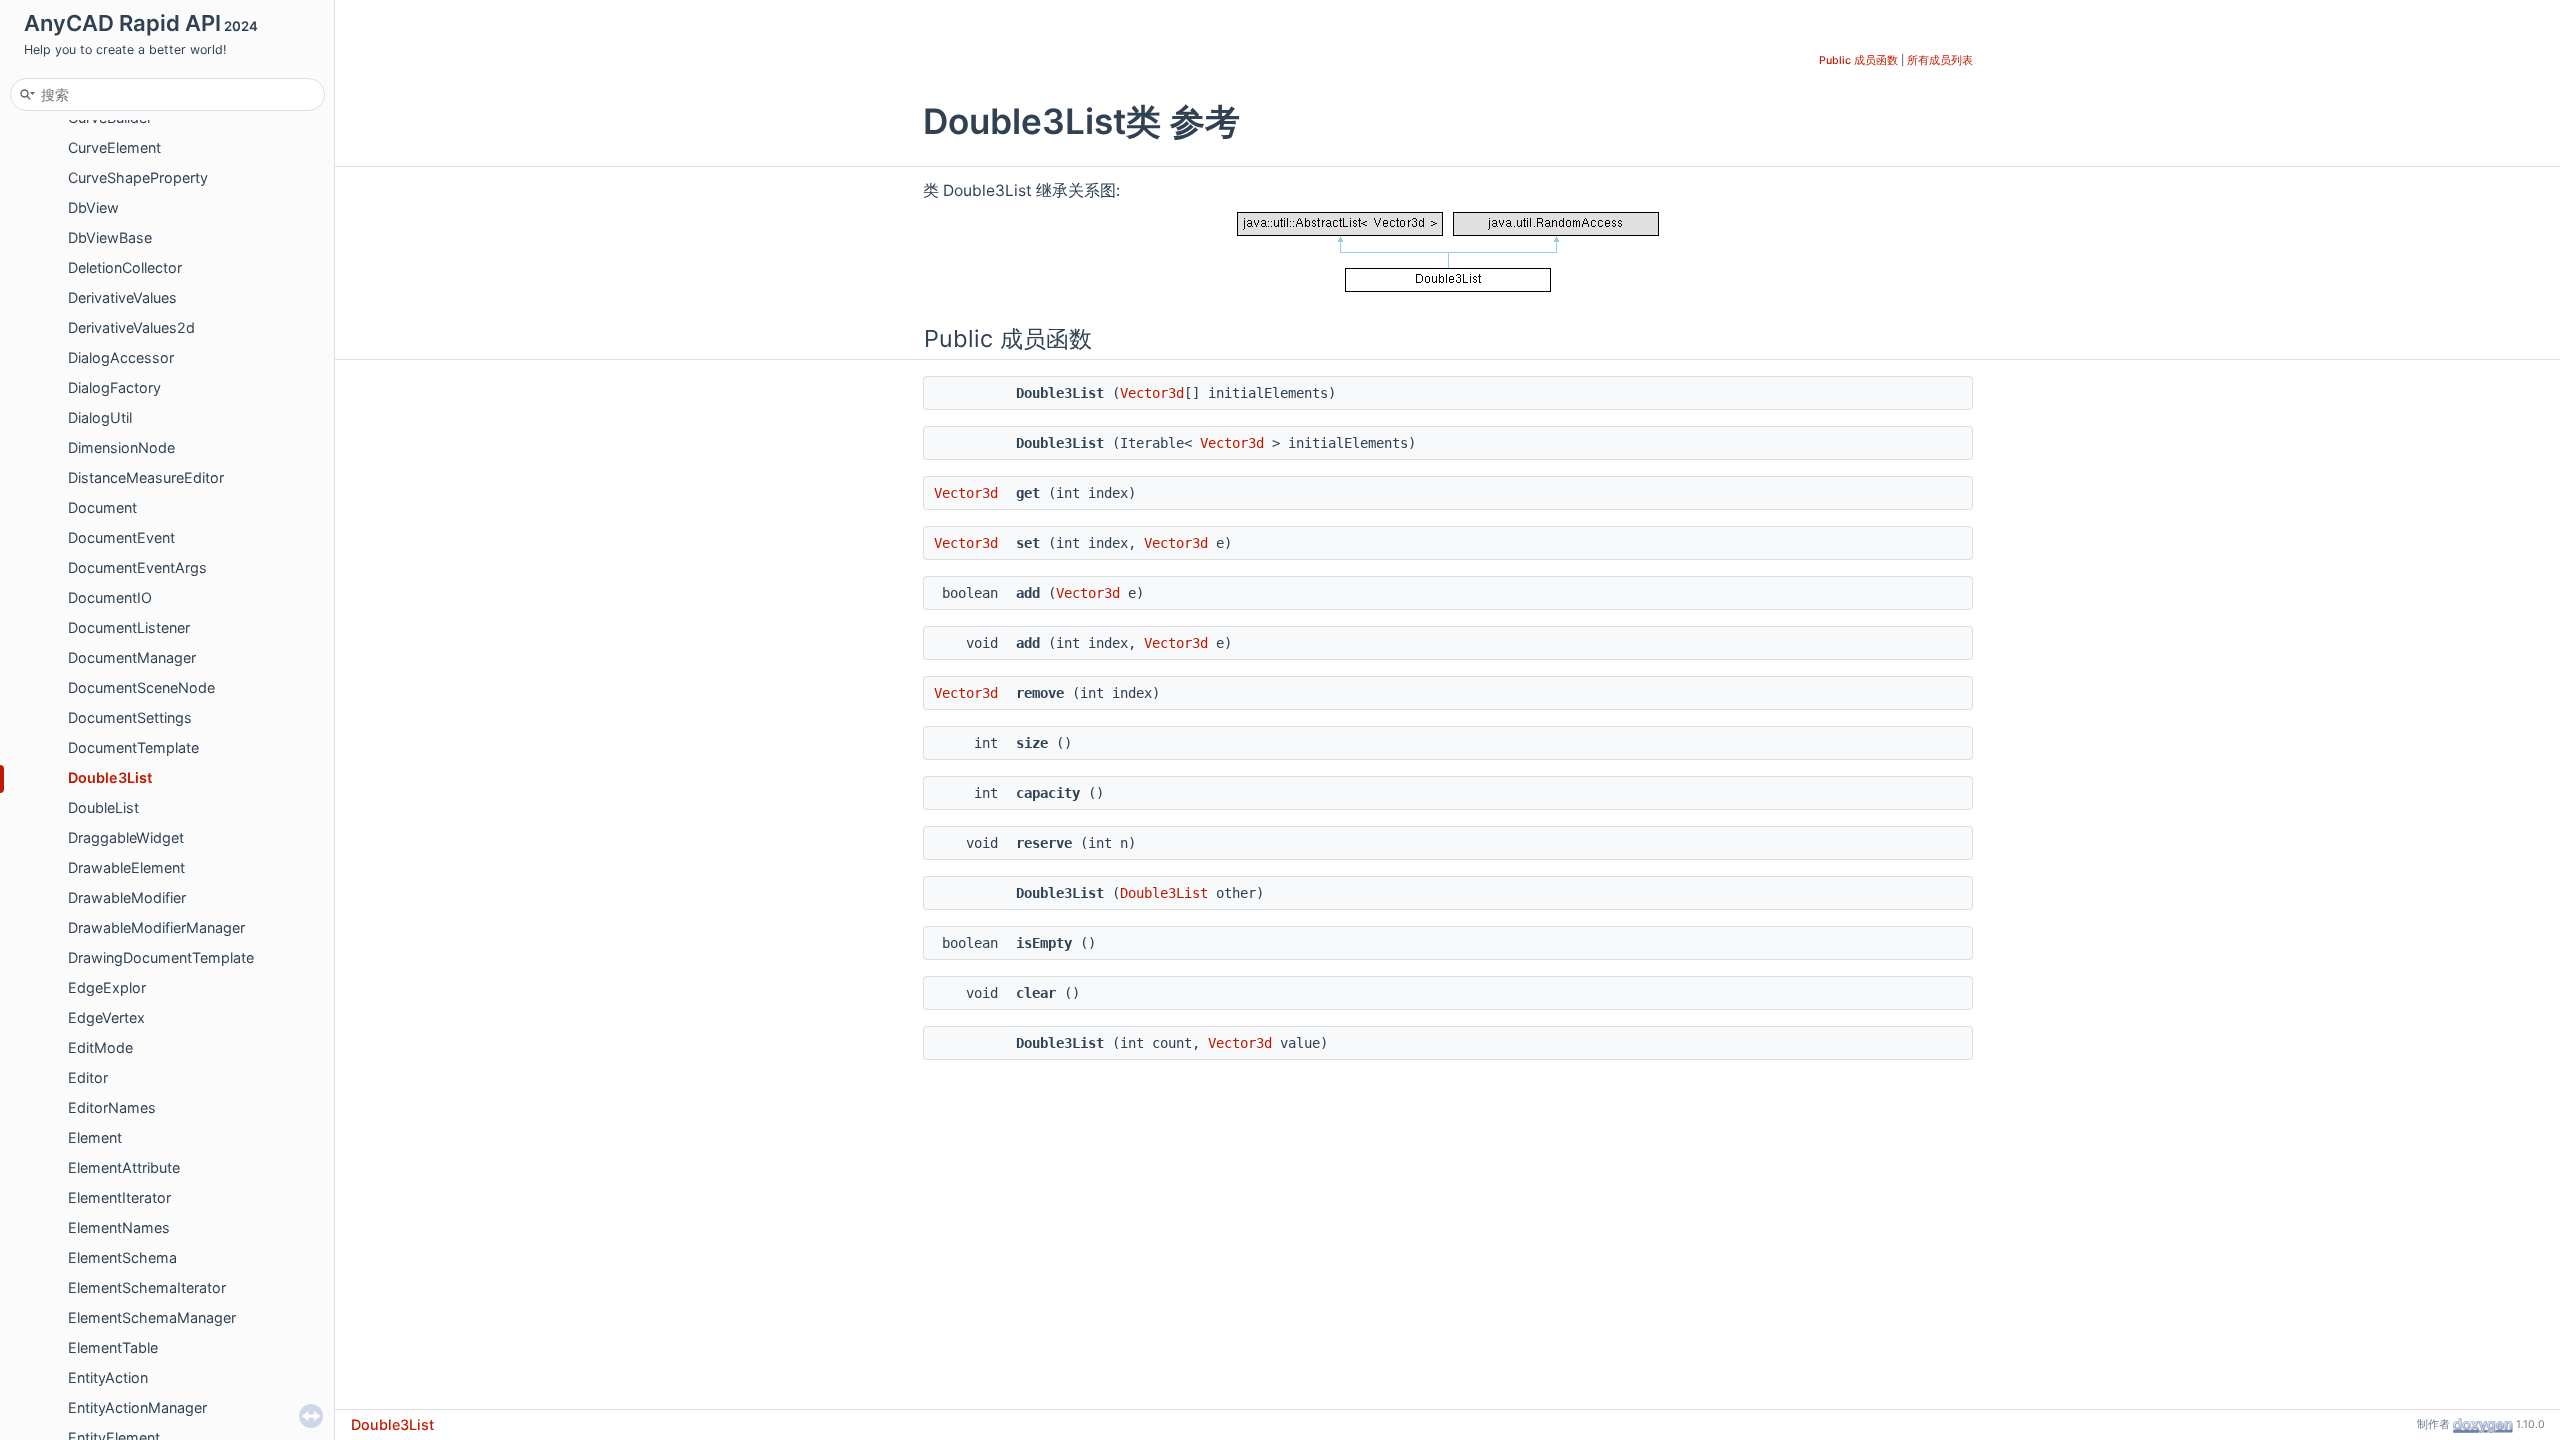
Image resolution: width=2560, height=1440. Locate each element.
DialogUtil (100, 417)
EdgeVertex (106, 1017)
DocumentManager (132, 657)
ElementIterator (119, 1197)
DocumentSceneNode (141, 687)
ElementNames (119, 1227)
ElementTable (113, 1347)
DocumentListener (129, 627)
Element (95, 1137)
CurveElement (114, 147)
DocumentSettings (130, 717)
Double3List (110, 777)
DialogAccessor (121, 357)
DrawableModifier (127, 897)
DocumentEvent (121, 537)
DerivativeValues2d (131, 327)
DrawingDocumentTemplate (161, 957)
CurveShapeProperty (138, 177)
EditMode (100, 1047)
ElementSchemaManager (152, 1317)
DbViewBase (110, 237)
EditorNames (112, 1107)
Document (102, 507)
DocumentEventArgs (137, 567)
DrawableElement (126, 867)
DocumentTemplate (133, 747)
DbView (93, 207)
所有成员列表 (1940, 60)
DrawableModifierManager (156, 927)
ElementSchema (122, 1257)
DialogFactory (114, 387)
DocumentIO (110, 597)
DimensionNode (121, 447)
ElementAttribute (124, 1167)
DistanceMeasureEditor (146, 477)
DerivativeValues (122, 297)
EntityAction (108, 1377)
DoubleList (103, 807)
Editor (88, 1077)
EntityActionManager (137, 1407)
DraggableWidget (126, 837)
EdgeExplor (107, 987)
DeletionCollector (125, 267)
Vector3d (1152, 393)
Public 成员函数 (1858, 60)
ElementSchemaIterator (147, 1287)
